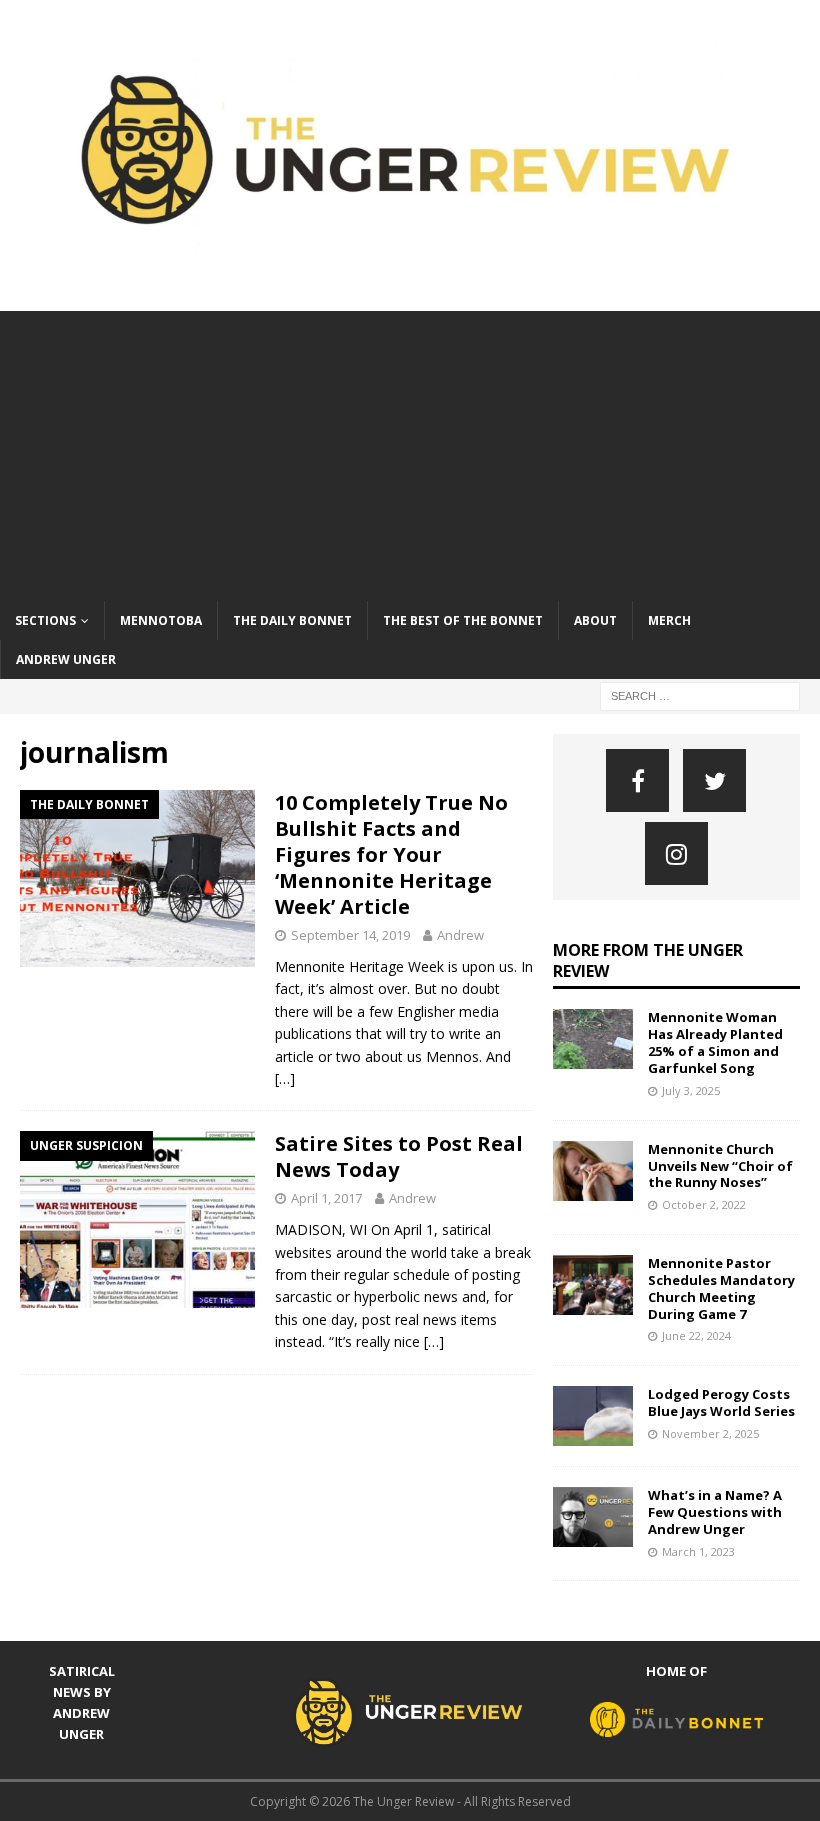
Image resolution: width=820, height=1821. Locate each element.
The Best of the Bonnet (463, 620)
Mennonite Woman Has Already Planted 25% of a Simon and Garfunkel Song (715, 1042)
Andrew (460, 935)
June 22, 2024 (696, 1335)
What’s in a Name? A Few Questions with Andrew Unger (715, 1512)
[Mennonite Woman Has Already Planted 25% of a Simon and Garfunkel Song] (593, 1039)
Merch (669, 620)
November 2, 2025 (710, 1433)
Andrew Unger (66, 659)
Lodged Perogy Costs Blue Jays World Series (721, 1402)
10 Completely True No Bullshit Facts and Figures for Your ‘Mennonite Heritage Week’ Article (391, 854)
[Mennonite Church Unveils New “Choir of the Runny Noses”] (593, 1171)
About (595, 620)
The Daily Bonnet (292, 620)
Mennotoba (161, 620)
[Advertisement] (410, 451)
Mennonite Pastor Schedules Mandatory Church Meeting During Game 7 (721, 1288)
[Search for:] (700, 694)
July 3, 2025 (691, 1090)
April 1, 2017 (326, 1198)
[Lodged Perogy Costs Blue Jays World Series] (593, 1416)
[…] (285, 1078)
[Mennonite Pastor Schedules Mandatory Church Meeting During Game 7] (593, 1285)
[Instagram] (676, 853)
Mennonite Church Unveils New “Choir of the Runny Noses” (720, 1166)
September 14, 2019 (350, 935)
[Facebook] (637, 780)
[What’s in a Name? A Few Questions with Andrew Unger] (593, 1517)
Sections (45, 620)
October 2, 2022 (704, 1204)
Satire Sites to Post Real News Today (399, 1156)
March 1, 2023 (698, 1551)
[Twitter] (714, 780)
